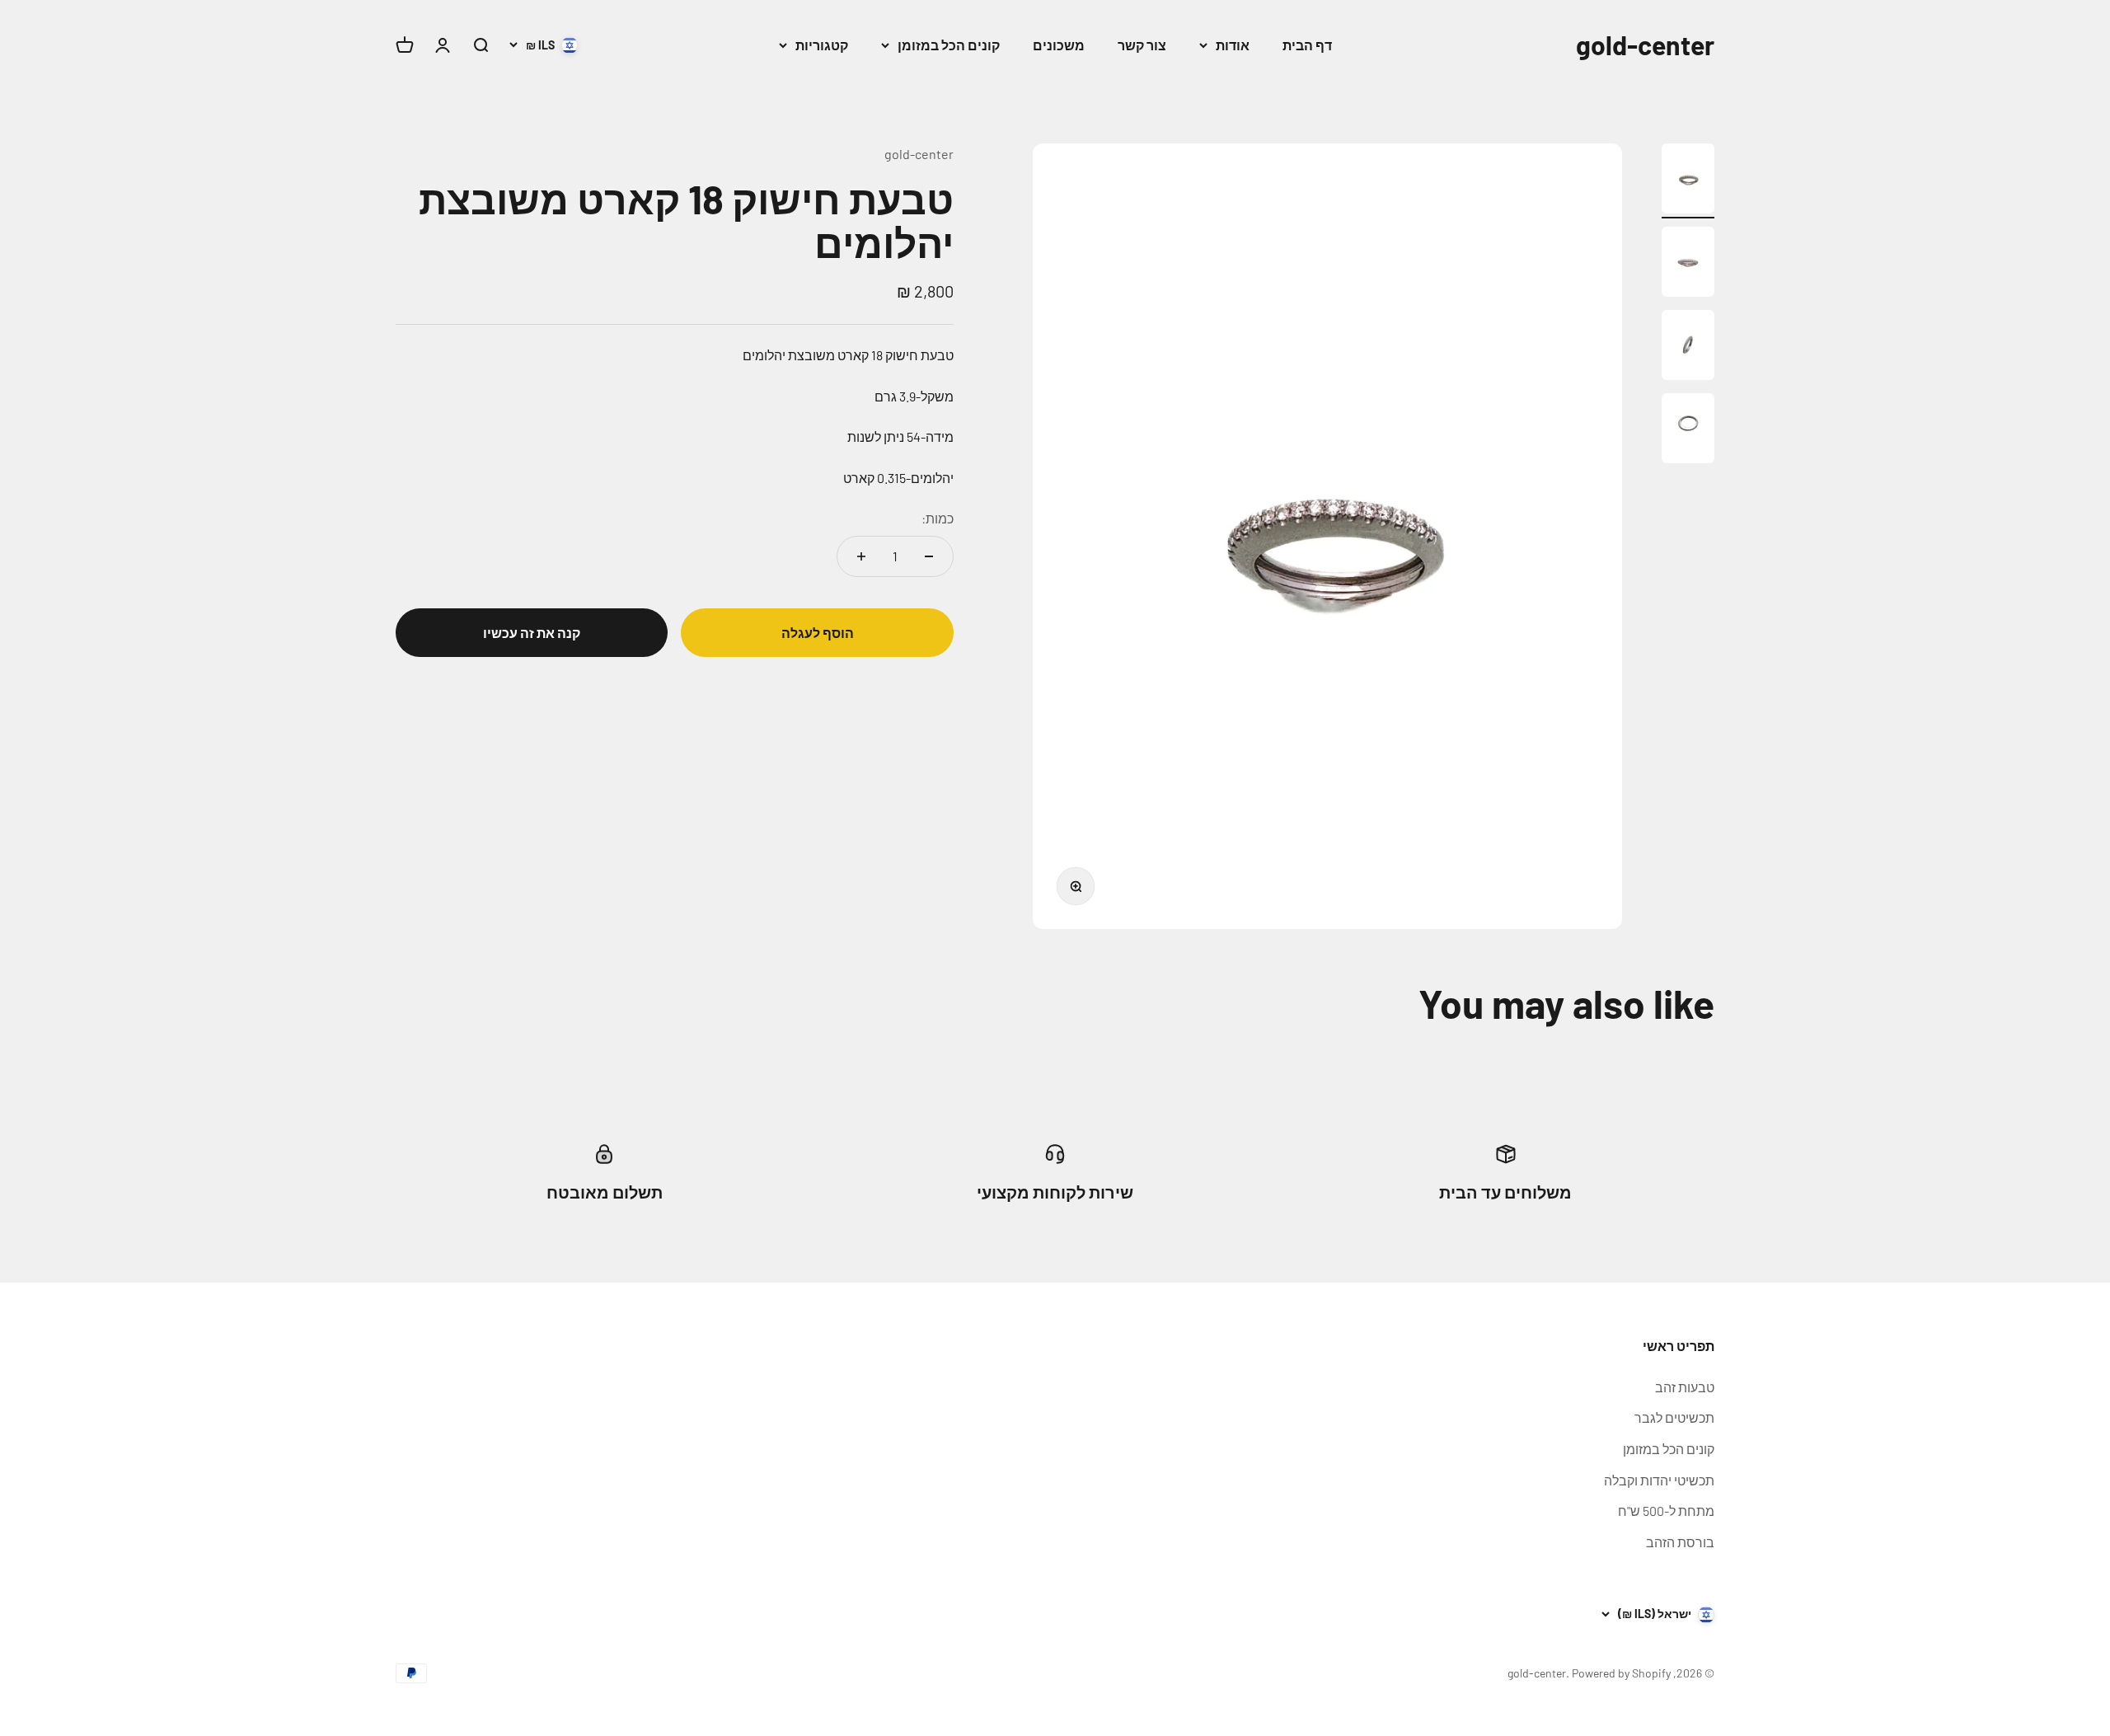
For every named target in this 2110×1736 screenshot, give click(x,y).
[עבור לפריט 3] (1688, 347)
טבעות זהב (1685, 1387)
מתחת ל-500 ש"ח (1666, 1511)
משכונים (1059, 45)
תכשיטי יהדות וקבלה (1659, 1480)
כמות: (938, 518)
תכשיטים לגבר (1674, 1417)
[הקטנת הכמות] (929, 556)
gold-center (919, 154)
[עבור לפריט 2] (1688, 264)
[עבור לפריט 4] (1688, 431)
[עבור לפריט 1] (1688, 181)
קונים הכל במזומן (949, 45)
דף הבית (1307, 45)
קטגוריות (822, 45)
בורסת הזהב (1680, 1542)
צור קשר (1142, 45)
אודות (1233, 45)
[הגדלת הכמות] (861, 556)
